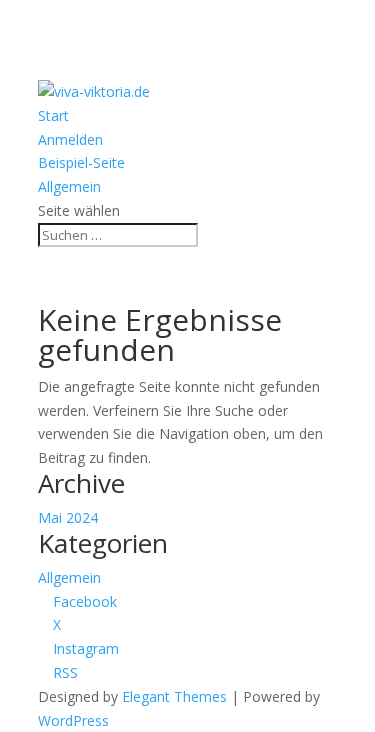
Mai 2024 (68, 517)
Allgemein (69, 186)
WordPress (73, 720)
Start (53, 115)
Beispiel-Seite (81, 162)
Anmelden (70, 139)
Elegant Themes (174, 696)
